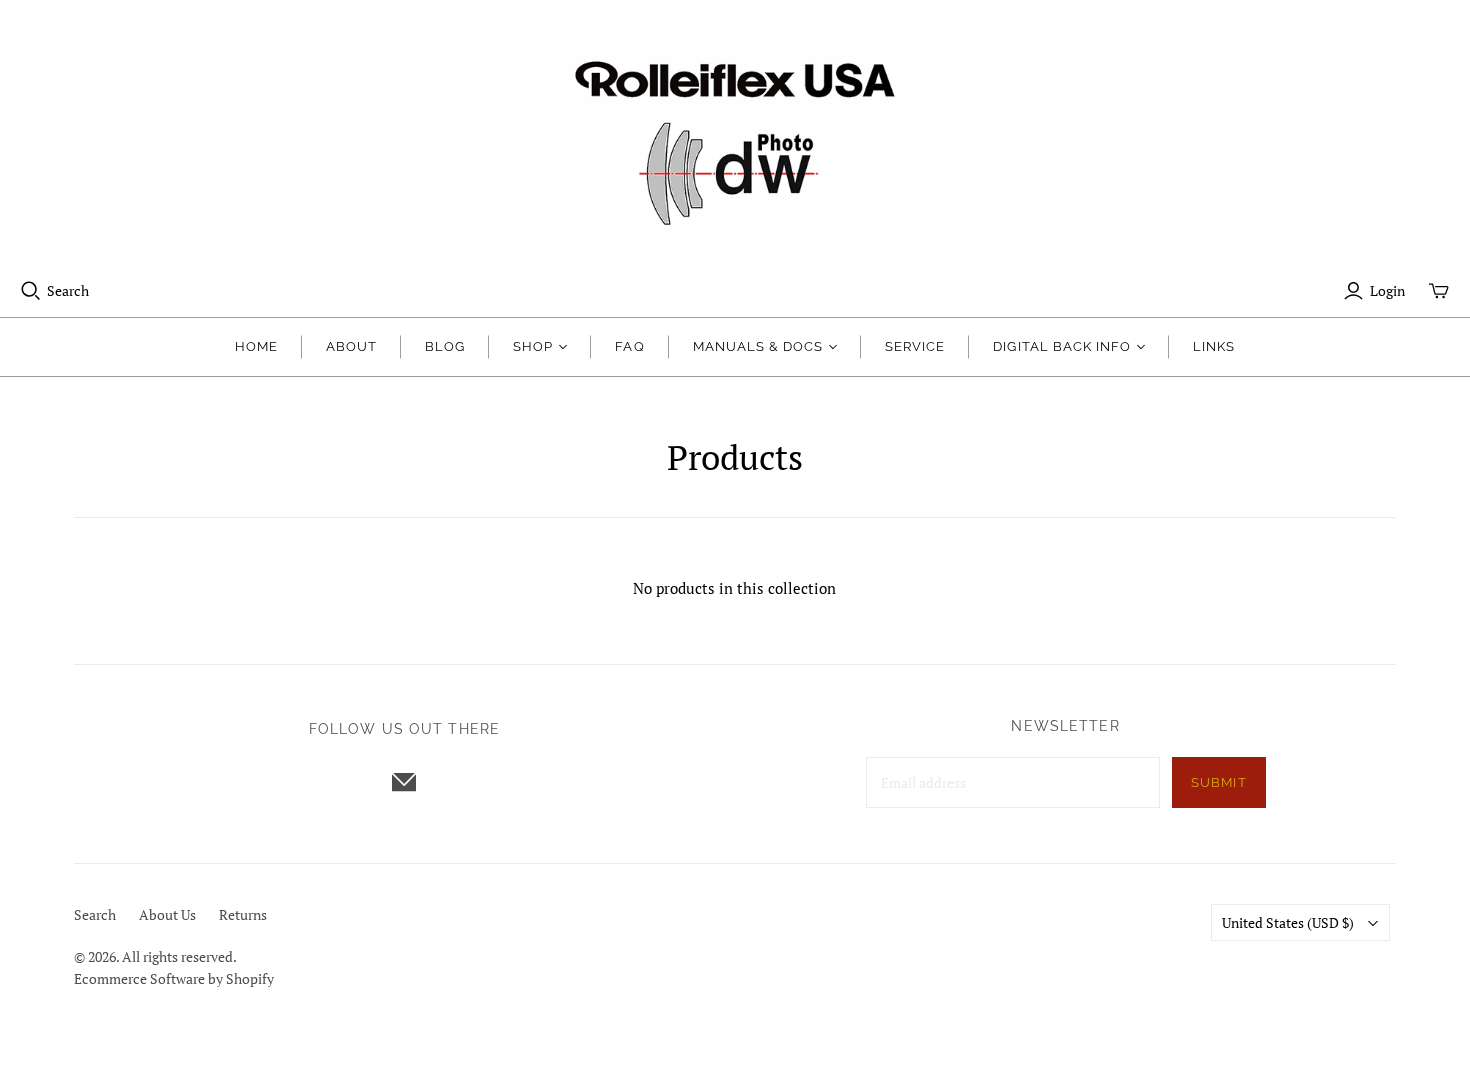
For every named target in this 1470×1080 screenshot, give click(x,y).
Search (68, 290)
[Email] (404, 782)
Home (256, 346)
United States (1288, 922)
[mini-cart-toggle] (1439, 291)
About (351, 346)
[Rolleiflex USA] (735, 140)
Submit (1218, 782)
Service (915, 346)
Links (1214, 346)
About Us (167, 914)
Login (1387, 290)
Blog (445, 346)
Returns (243, 914)
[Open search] (31, 291)
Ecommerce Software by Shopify (174, 978)
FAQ (629, 346)
